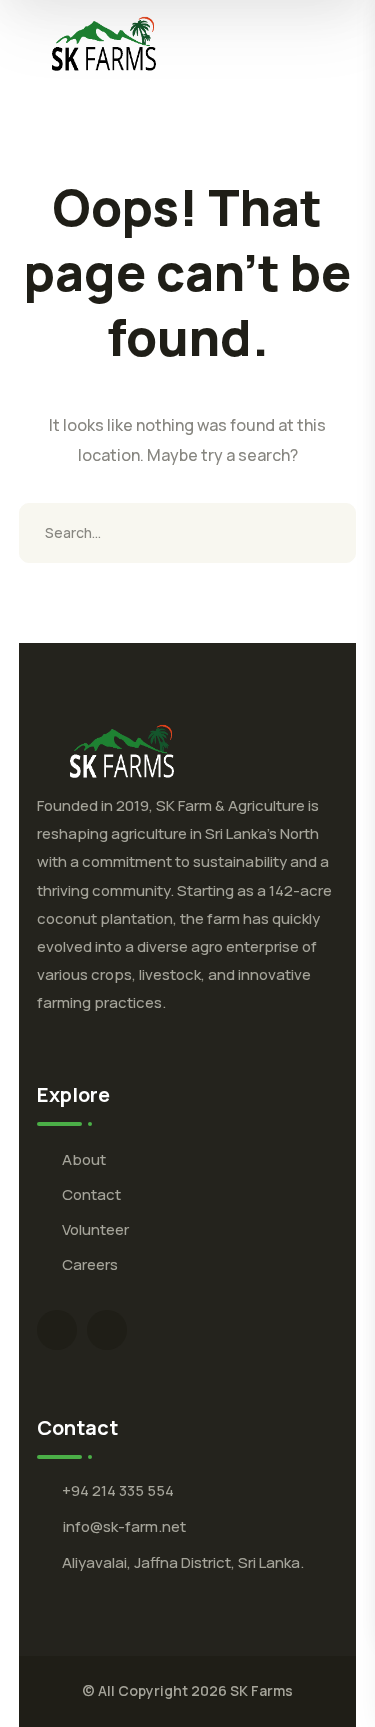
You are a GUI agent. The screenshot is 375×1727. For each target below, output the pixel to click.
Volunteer (95, 1229)
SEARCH (326, 533)
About (84, 1159)
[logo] (104, 43)
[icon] (57, 1330)
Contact (91, 1194)
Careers (90, 1264)
